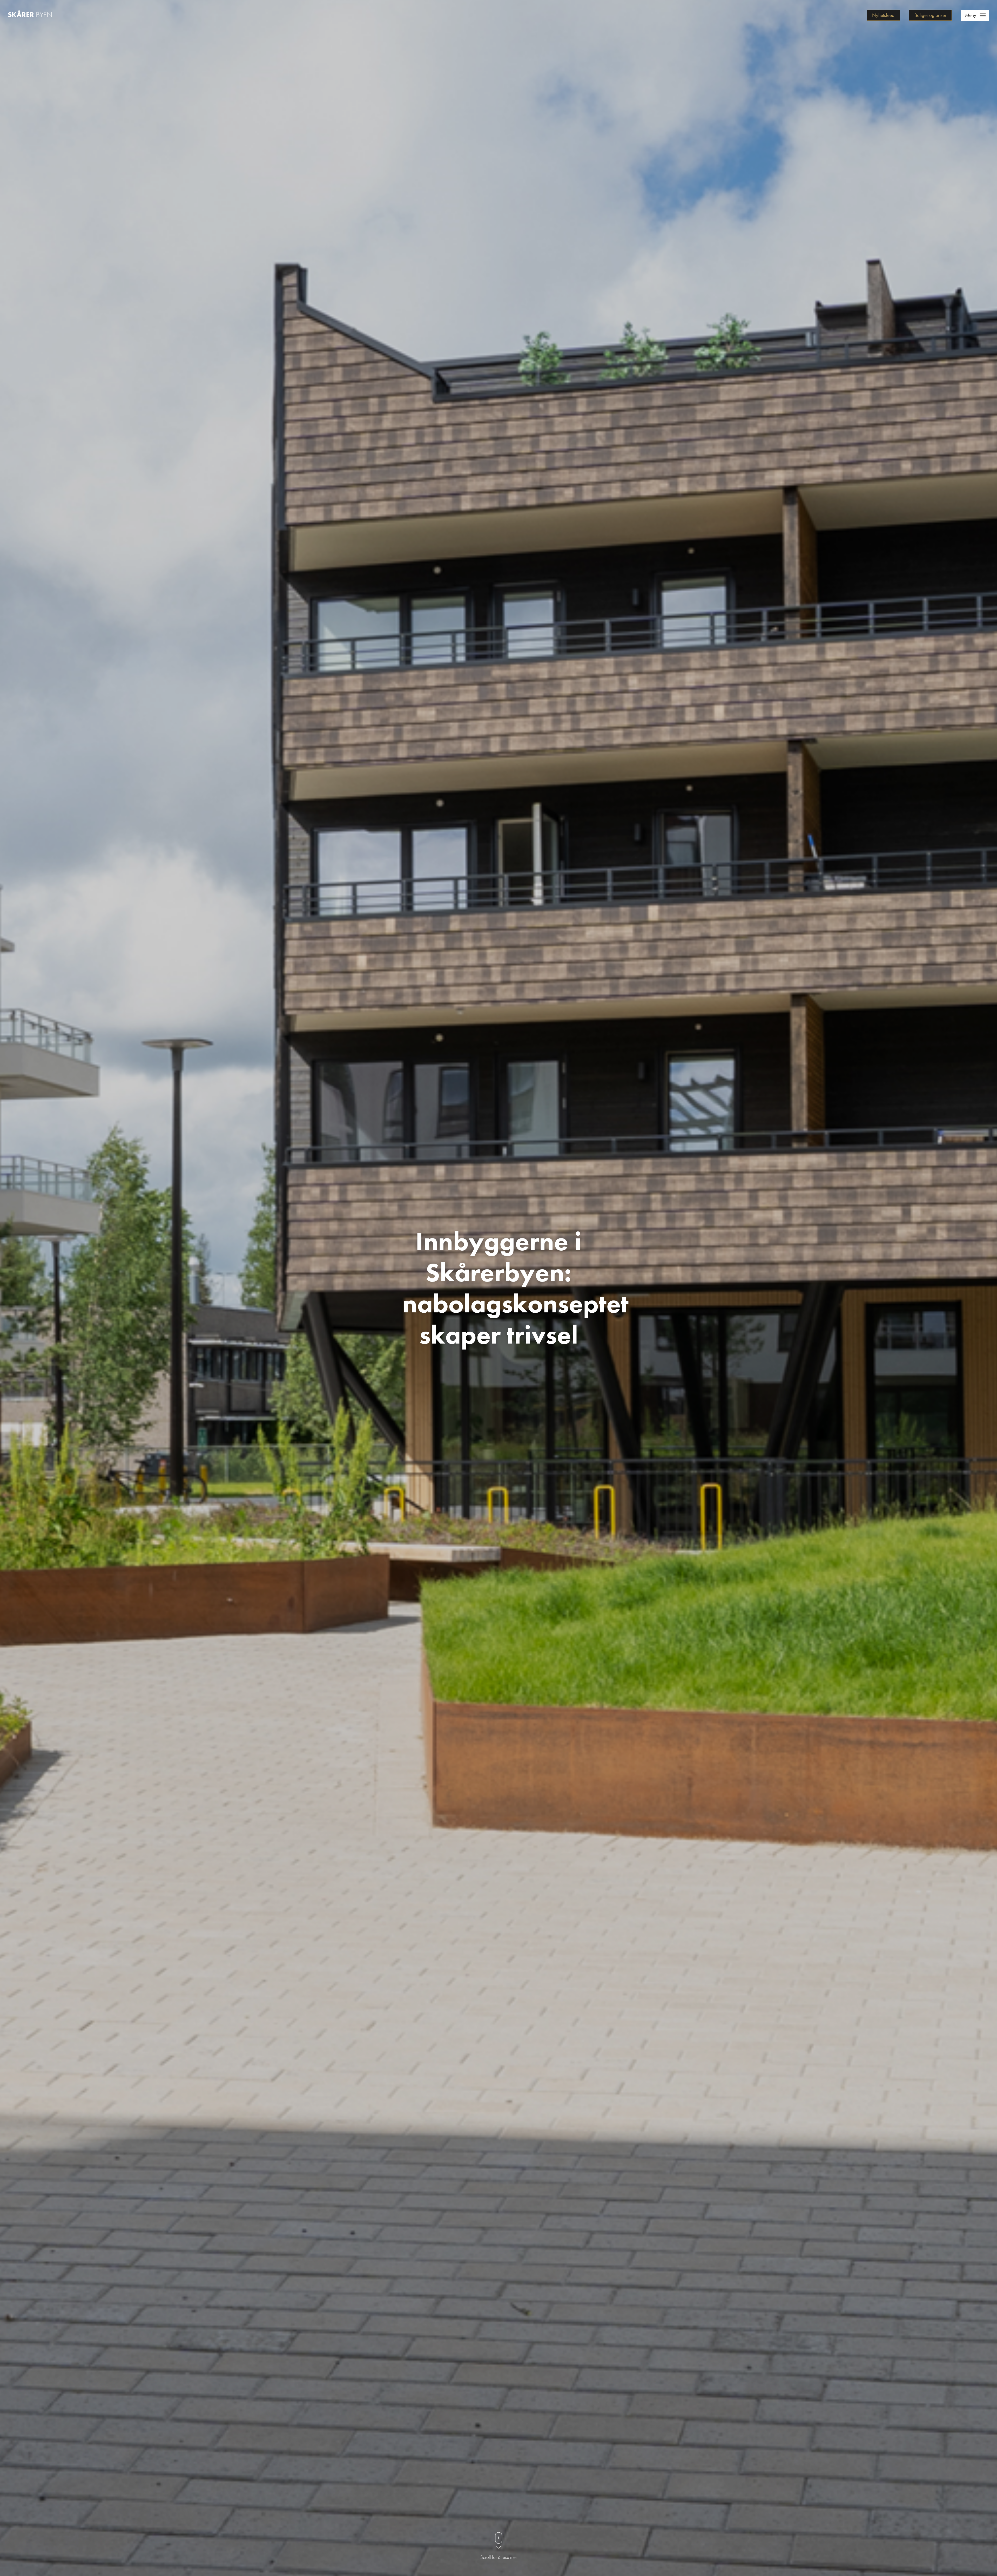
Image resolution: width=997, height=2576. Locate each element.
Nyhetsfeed (883, 15)
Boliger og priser (930, 15)
